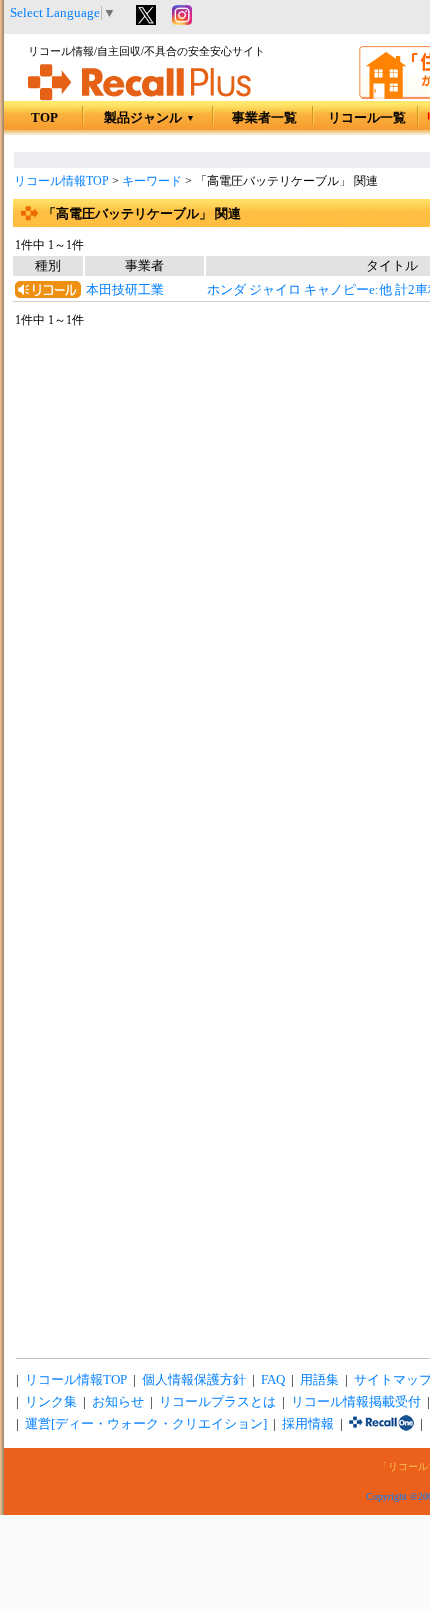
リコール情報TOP (61, 181)
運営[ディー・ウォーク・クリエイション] (146, 1424)
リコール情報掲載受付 (356, 1402)
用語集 (319, 1380)
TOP (44, 118)
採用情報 (308, 1424)
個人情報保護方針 (194, 1380)
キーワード (152, 181)
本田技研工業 (125, 290)
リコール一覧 (367, 118)
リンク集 (51, 1402)
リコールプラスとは (217, 1402)
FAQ (273, 1380)
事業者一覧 (264, 118)
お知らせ (118, 1402)
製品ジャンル (149, 118)
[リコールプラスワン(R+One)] (381, 1424)
